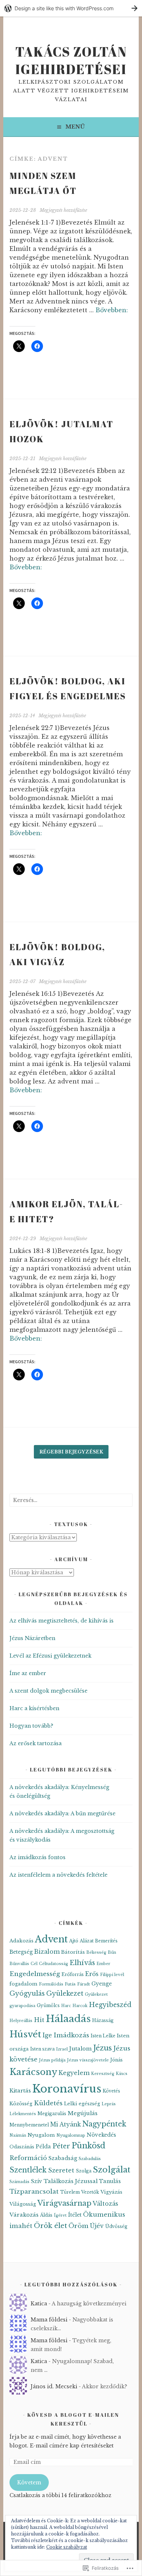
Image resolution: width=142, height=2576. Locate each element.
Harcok (80, 2006)
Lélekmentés (23, 2114)
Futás (70, 1984)
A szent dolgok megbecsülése (48, 1691)
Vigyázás (111, 2192)
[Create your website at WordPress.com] (71, 8)
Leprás (109, 2104)
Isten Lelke (103, 2036)
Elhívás (82, 1963)
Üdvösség (116, 2226)
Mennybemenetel (29, 2125)
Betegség (21, 1952)
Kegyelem (74, 2073)
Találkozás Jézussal (71, 2181)
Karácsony (33, 2072)
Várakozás (24, 2215)
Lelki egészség (82, 2104)
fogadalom (23, 1984)
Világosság (23, 2204)
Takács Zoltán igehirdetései (71, 60)
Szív (37, 2181)
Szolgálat (112, 2170)
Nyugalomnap (71, 2135)
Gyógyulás (27, 1994)
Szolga (84, 2171)
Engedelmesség (35, 1974)
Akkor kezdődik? (104, 2386)
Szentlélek (28, 2170)
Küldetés (48, 2103)
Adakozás (21, 1941)
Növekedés (101, 2135)
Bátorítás (73, 1952)
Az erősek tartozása (35, 1743)
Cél (34, 1964)
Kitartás (20, 2091)
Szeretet (61, 2170)
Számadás (19, 2182)
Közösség (21, 2104)
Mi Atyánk (66, 2124)
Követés (111, 2091)
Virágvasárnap (64, 2203)
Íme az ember (28, 1673)
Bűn (112, 1952)
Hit (39, 2020)
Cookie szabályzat (67, 2547)
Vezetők (90, 2192)
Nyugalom (41, 2135)
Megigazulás (52, 2113)
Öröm (78, 2226)
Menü (75, 127)
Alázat (87, 1941)
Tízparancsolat (34, 2191)
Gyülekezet (65, 1994)
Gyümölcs (48, 2005)
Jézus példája (52, 2060)
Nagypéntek (104, 2124)
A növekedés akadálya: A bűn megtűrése (62, 1813)
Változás (106, 2204)
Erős (92, 1974)
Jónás (117, 2060)
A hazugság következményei (89, 2304)
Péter (61, 2146)
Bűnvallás (19, 1964)
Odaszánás (22, 2147)
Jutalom (80, 2049)
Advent (51, 1939)
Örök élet (50, 2226)
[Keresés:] (71, 1500)
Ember (103, 1964)
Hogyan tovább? (31, 1726)
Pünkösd (88, 2146)
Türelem (70, 2192)
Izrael (62, 2049)
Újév (97, 2226)
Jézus (102, 2048)
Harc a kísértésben (34, 1708)
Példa (43, 2147)
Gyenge (102, 1984)
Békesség (96, 1952)
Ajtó (74, 1941)
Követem (29, 2483)
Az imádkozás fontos (38, 1857)
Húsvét (25, 2034)
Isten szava (42, 2049)
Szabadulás (90, 2159)
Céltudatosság (54, 1964)
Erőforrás (73, 1974)
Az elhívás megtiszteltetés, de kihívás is (62, 1621)
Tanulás (110, 2181)
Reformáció (28, 2158)
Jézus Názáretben (32, 1638)
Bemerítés (106, 1941)
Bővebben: (112, 310)
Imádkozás (71, 2035)
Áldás (46, 2215)
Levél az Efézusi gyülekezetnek (50, 1656)
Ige (47, 2035)
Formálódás (51, 1984)
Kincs (122, 2074)
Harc (66, 2006)
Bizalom (47, 1952)
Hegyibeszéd (110, 2005)
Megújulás (83, 2113)
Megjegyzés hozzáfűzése (63, 210)
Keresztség (103, 2074)
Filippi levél (112, 1975)
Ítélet (75, 2215)
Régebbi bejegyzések (71, 1452)
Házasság (103, 2020)
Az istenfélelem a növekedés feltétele (58, 1875)
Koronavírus (67, 2089)
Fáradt (84, 1984)
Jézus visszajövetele (88, 2060)
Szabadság (63, 2158)
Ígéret (60, 2215)
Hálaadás (68, 2019)
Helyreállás (21, 2021)
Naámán (18, 2135)
